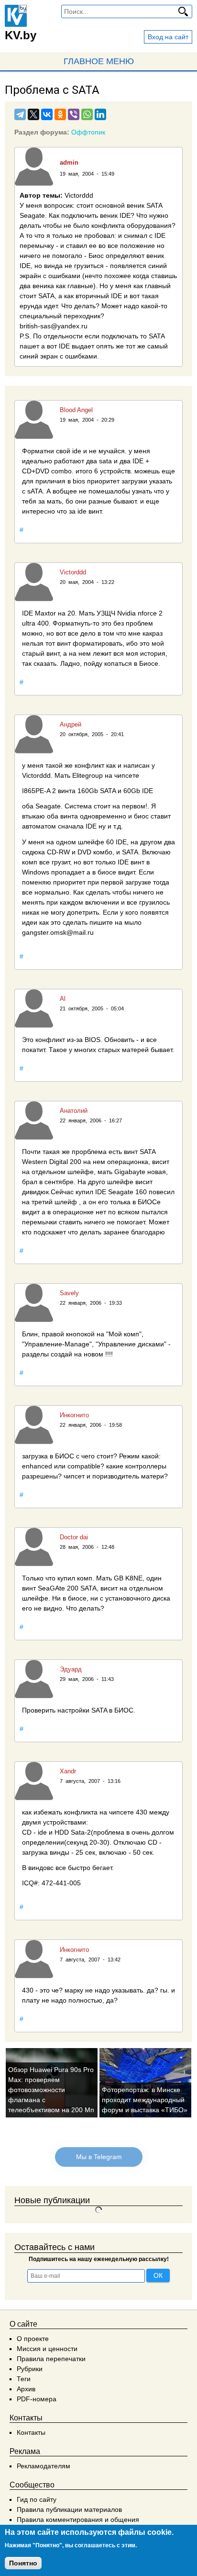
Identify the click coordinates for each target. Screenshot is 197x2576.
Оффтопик (88, 132)
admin (69, 162)
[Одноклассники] (60, 114)
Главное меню (99, 61)
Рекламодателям (44, 2466)
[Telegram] (20, 114)
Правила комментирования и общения (78, 2520)
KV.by (21, 35)
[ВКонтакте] (47, 114)
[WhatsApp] (87, 114)
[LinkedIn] (100, 114)
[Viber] (74, 114)
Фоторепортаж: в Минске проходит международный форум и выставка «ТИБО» (145, 2100)
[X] (33, 114)
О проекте (33, 2339)
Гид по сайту (37, 2499)
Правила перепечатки (51, 2359)
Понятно (23, 2563)
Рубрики (30, 2369)
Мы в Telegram (98, 2157)
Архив (26, 2389)
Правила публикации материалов (69, 2509)
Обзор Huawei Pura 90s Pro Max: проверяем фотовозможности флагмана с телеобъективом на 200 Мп (51, 2090)
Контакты (31, 2432)
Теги (24, 2379)
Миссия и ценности (47, 2349)
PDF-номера (37, 2399)
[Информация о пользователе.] (34, 167)
